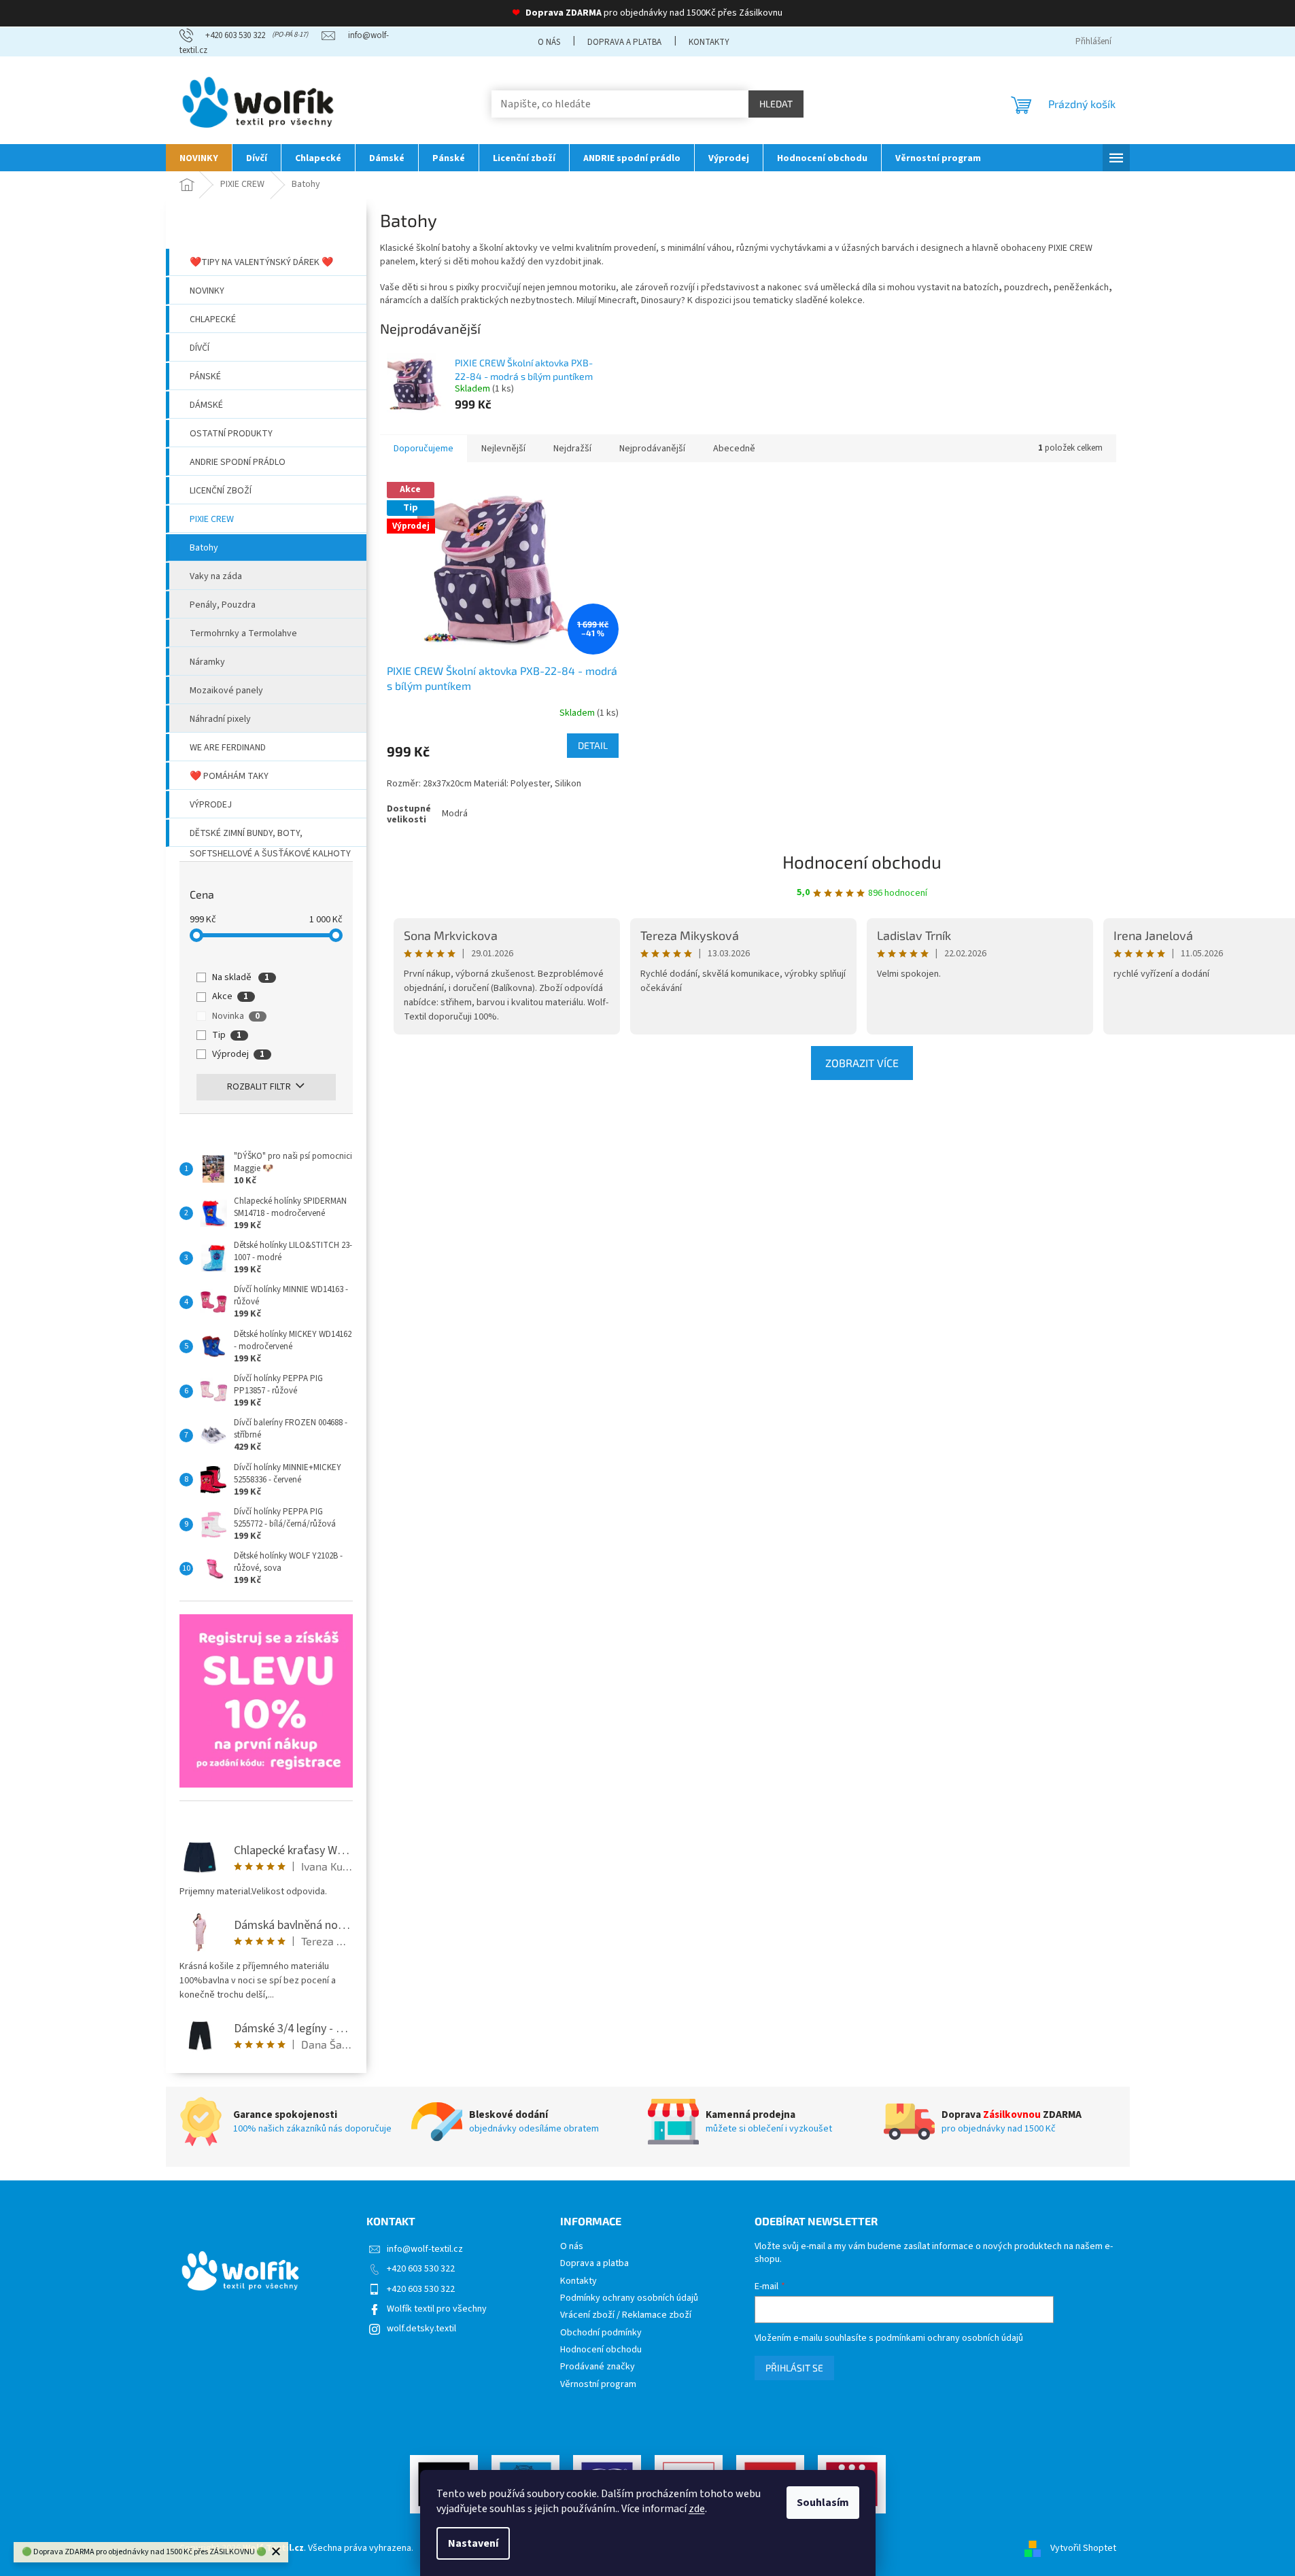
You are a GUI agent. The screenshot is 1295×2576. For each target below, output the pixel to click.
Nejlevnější (503, 449)
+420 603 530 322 (421, 2269)
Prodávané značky (598, 2367)
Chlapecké (213, 319)
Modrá (455, 814)
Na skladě (241, 977)
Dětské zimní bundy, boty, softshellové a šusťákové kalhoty (270, 837)
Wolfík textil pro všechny (437, 2309)
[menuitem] (199, 158)
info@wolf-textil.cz (425, 2249)
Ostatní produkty (231, 434)
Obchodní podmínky (601, 2333)
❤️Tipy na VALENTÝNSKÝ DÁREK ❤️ (261, 262)
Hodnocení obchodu (862, 861)
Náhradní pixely (220, 719)
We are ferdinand (228, 748)
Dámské (206, 405)
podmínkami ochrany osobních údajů (949, 2338)
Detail (593, 745)
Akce (230, 996)
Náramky (207, 662)
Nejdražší (572, 449)
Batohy (204, 548)
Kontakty (709, 42)
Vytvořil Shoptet (1083, 2548)
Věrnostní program (598, 2385)
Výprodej (211, 805)
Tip (227, 1035)
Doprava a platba (624, 42)
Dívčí (200, 348)
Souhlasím (823, 2503)
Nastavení (473, 2543)
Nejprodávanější (652, 449)
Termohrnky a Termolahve (243, 633)
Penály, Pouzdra (223, 605)
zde (697, 2509)
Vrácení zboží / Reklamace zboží (626, 2315)
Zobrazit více (862, 1063)
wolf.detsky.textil (421, 2329)
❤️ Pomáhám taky (229, 776)
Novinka (236, 1016)
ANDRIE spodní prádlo (238, 462)
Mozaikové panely (226, 691)
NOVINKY (207, 291)
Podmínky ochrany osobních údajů (629, 2298)
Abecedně (734, 449)
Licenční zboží (221, 491)
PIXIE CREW (212, 519)
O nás (549, 42)
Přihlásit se (794, 2368)
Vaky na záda (216, 576)
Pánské (205, 377)
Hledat (776, 104)
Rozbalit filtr (259, 1087)
